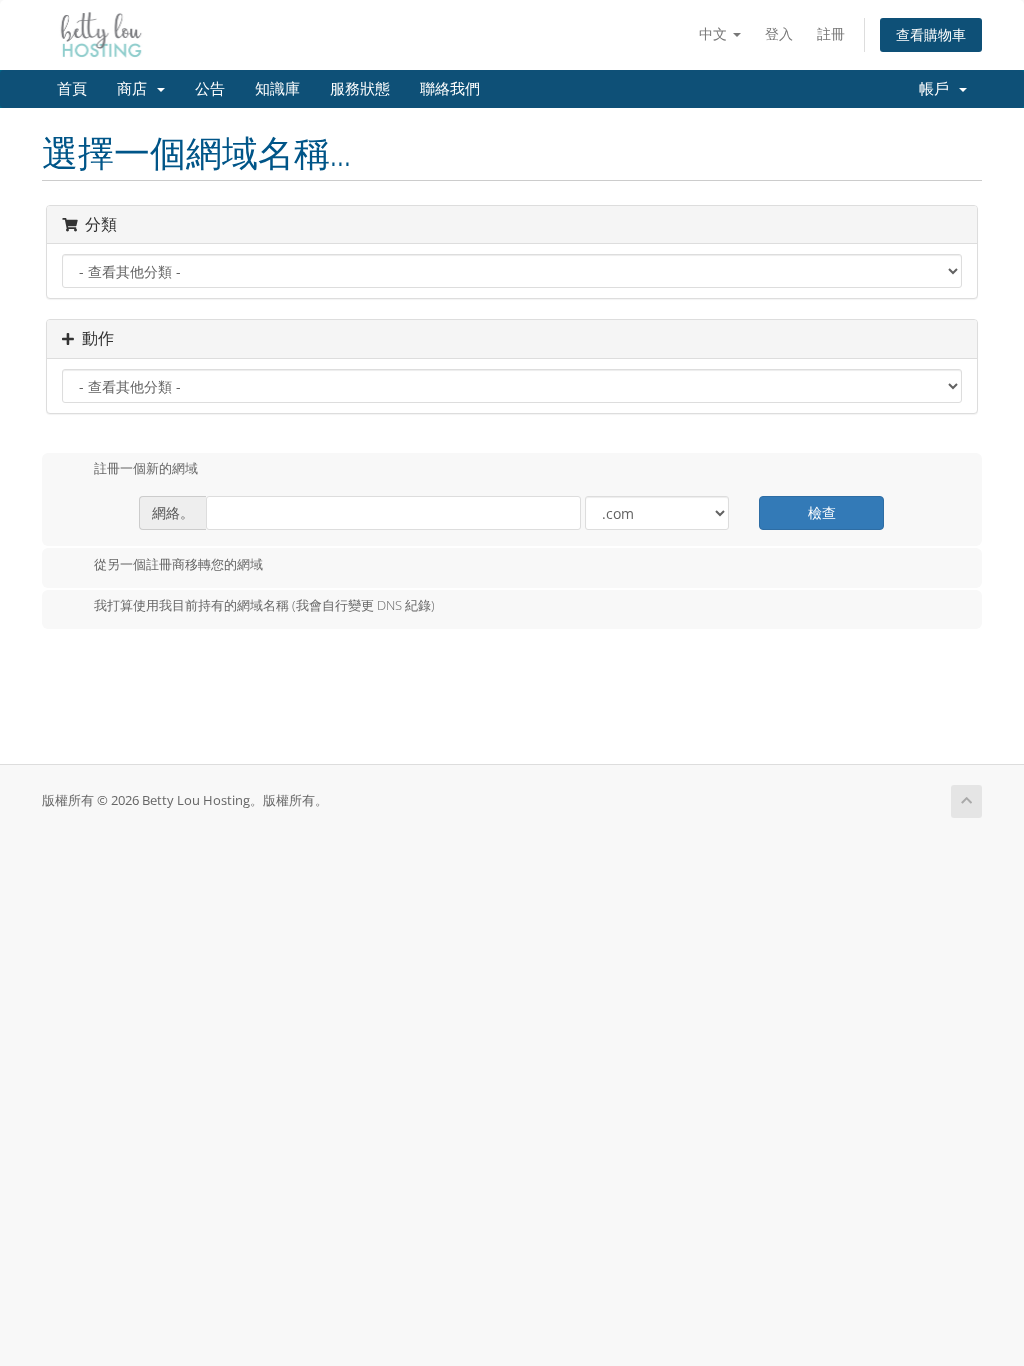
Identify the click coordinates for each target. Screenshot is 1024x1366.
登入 (779, 33)
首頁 (72, 89)
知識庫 (277, 89)
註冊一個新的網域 (146, 469)
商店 (136, 89)
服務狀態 (360, 89)
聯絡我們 (450, 89)
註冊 (831, 33)
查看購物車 (931, 34)
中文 (715, 33)
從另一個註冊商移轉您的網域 (178, 564)
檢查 (822, 512)
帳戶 (938, 89)
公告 (210, 89)
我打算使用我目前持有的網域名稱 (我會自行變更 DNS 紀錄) (264, 606)
